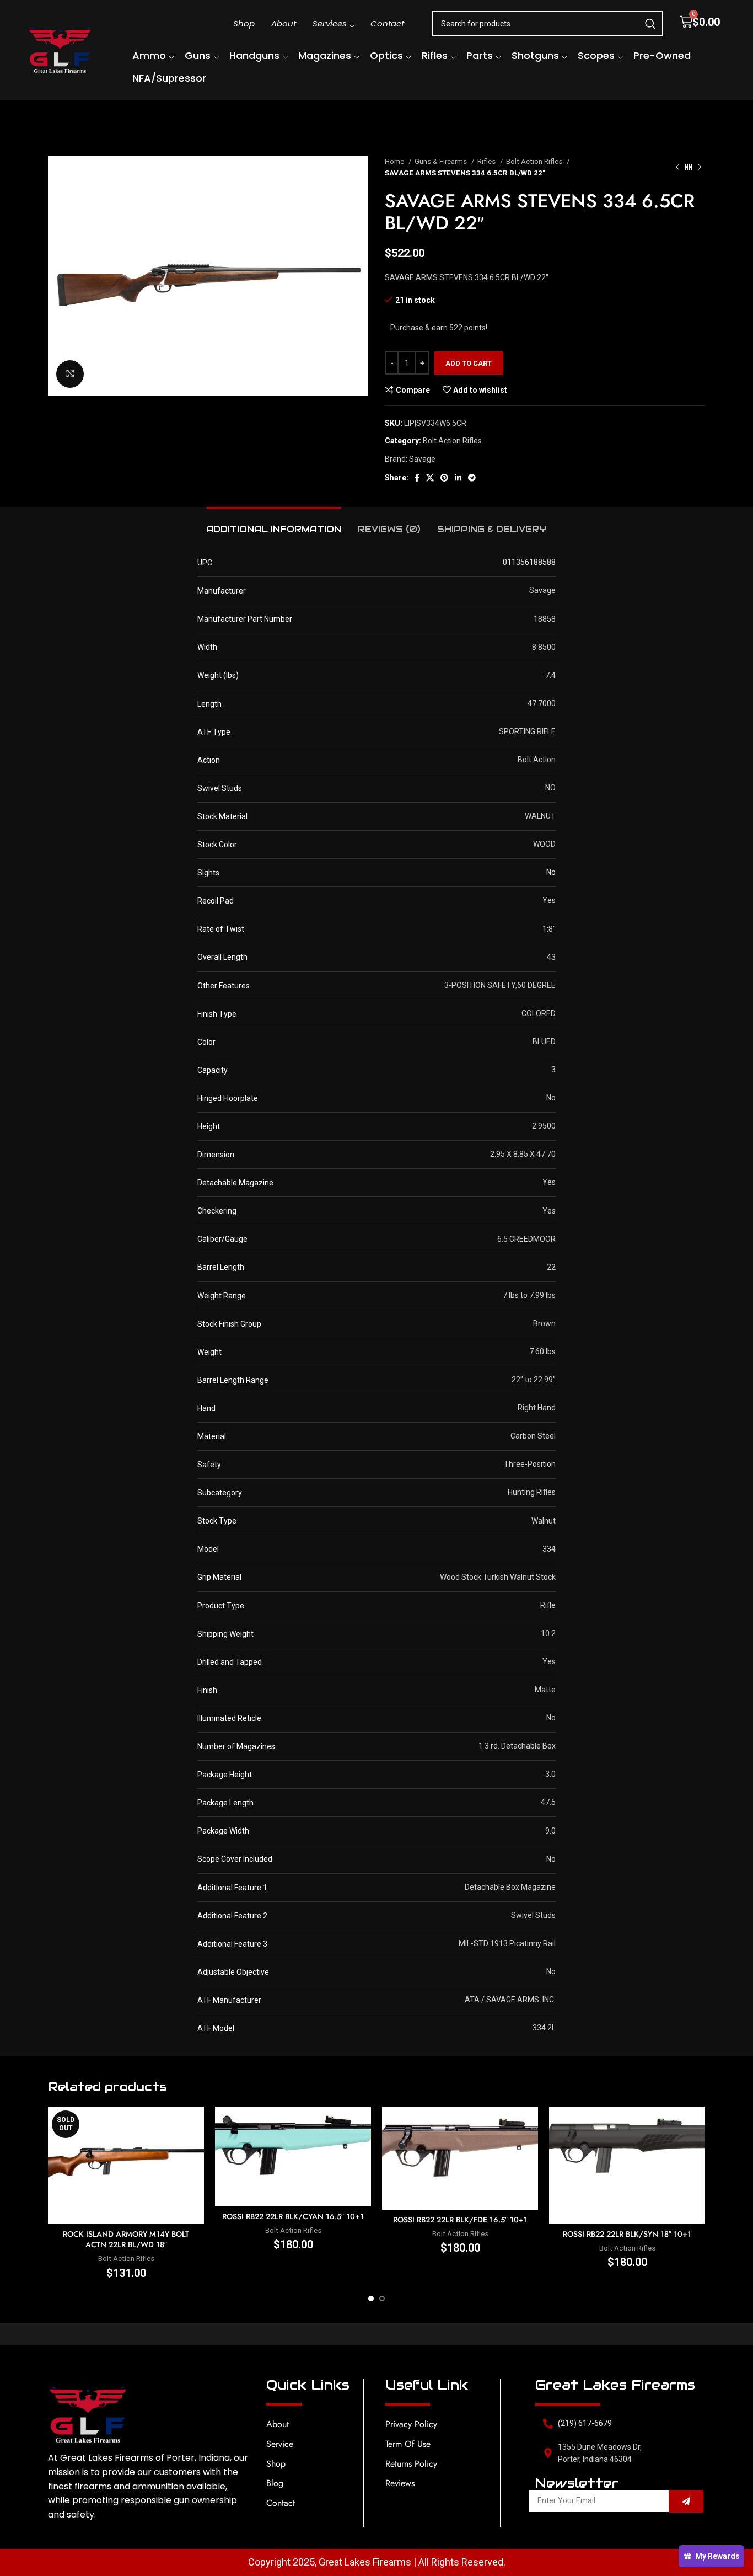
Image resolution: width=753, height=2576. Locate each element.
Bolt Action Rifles (535, 161)
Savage (422, 459)
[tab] (274, 524)
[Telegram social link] (472, 478)
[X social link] (430, 478)
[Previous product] (677, 167)
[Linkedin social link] (458, 478)
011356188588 (529, 562)
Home (395, 161)
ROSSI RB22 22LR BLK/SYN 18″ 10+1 (627, 2234)
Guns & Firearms (442, 161)
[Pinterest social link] (444, 478)
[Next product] (700, 167)
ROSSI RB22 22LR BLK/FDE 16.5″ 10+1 (460, 2220)
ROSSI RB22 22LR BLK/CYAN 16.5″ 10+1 (293, 2216)
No (551, 872)
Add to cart (469, 363)
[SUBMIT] (686, 2501)
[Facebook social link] (417, 478)
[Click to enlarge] (70, 374)
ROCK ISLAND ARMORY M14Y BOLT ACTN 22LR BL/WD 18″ (126, 2240)
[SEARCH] (650, 24)
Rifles (487, 161)
